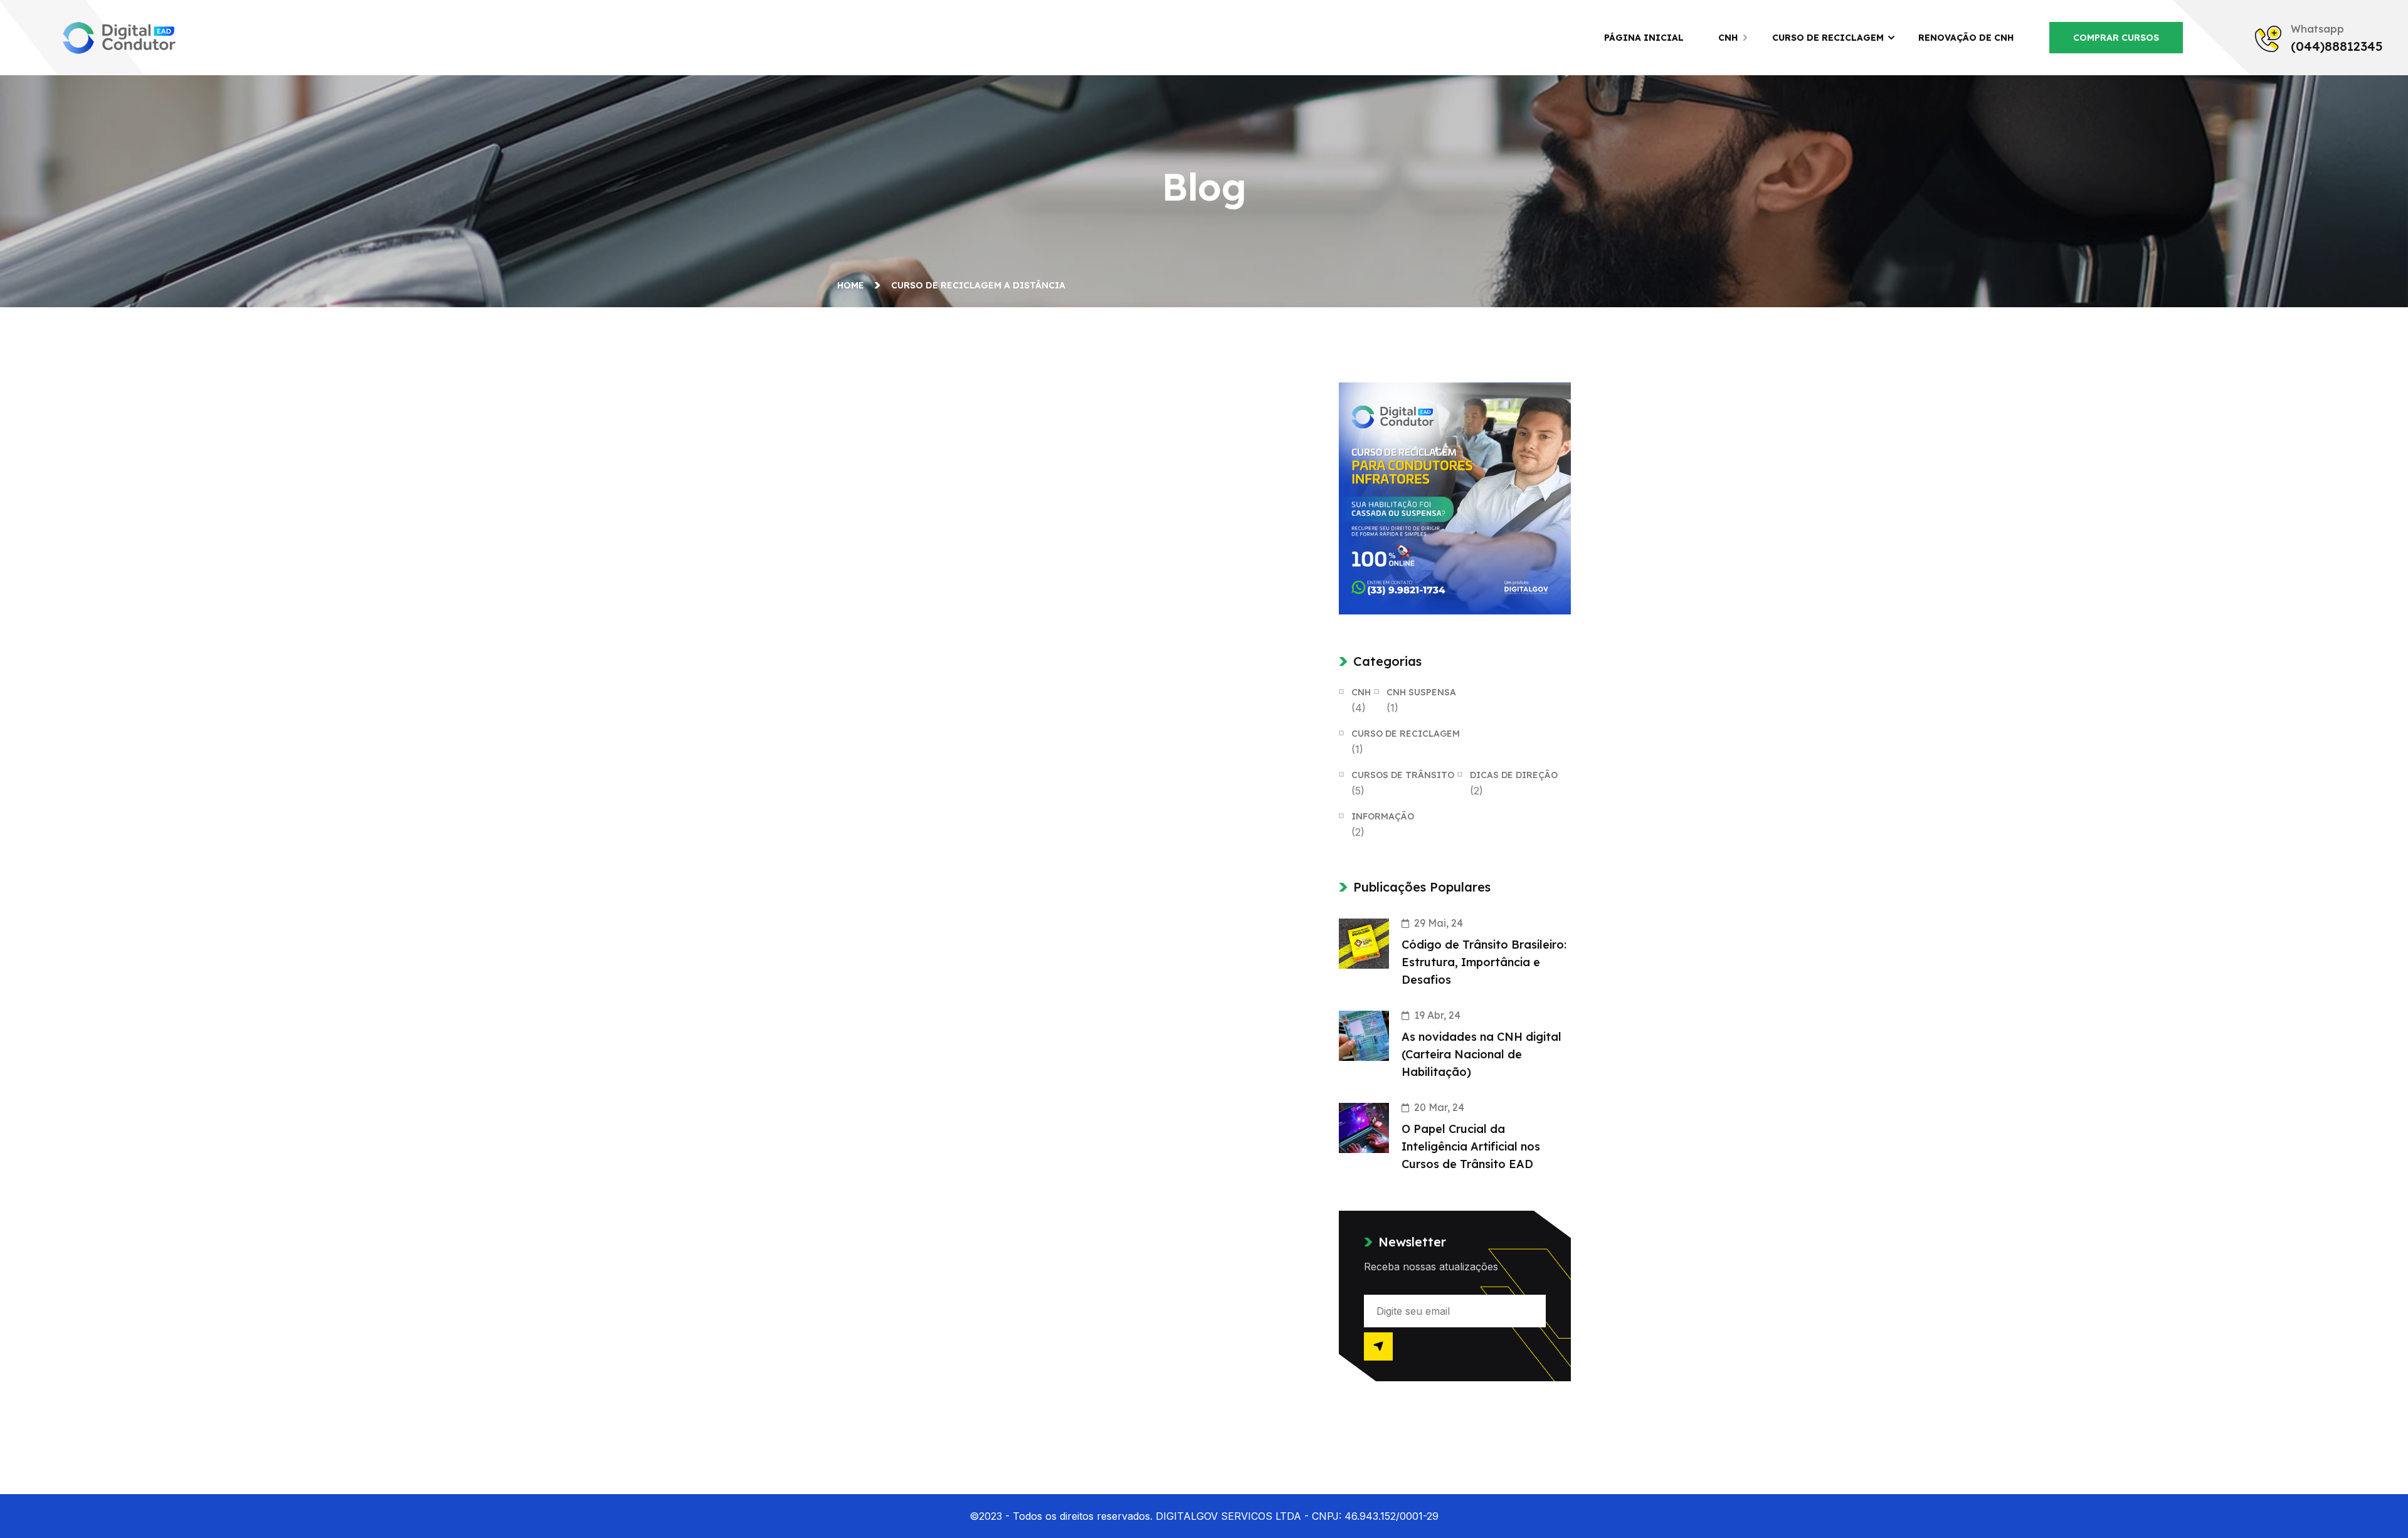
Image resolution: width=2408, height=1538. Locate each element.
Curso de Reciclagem (1828, 38)
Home (853, 285)
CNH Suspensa (1421, 692)
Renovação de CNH (1966, 38)
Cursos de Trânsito (1403, 775)
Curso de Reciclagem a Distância (978, 285)
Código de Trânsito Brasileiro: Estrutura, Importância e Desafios (1484, 962)
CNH (1728, 38)
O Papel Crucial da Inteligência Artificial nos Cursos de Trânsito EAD (1471, 1146)
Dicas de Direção (1514, 775)
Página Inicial (1644, 38)
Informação (1383, 816)
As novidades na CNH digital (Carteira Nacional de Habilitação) (1481, 1054)
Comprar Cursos (2116, 38)
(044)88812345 (2337, 46)
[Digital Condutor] (119, 36)
